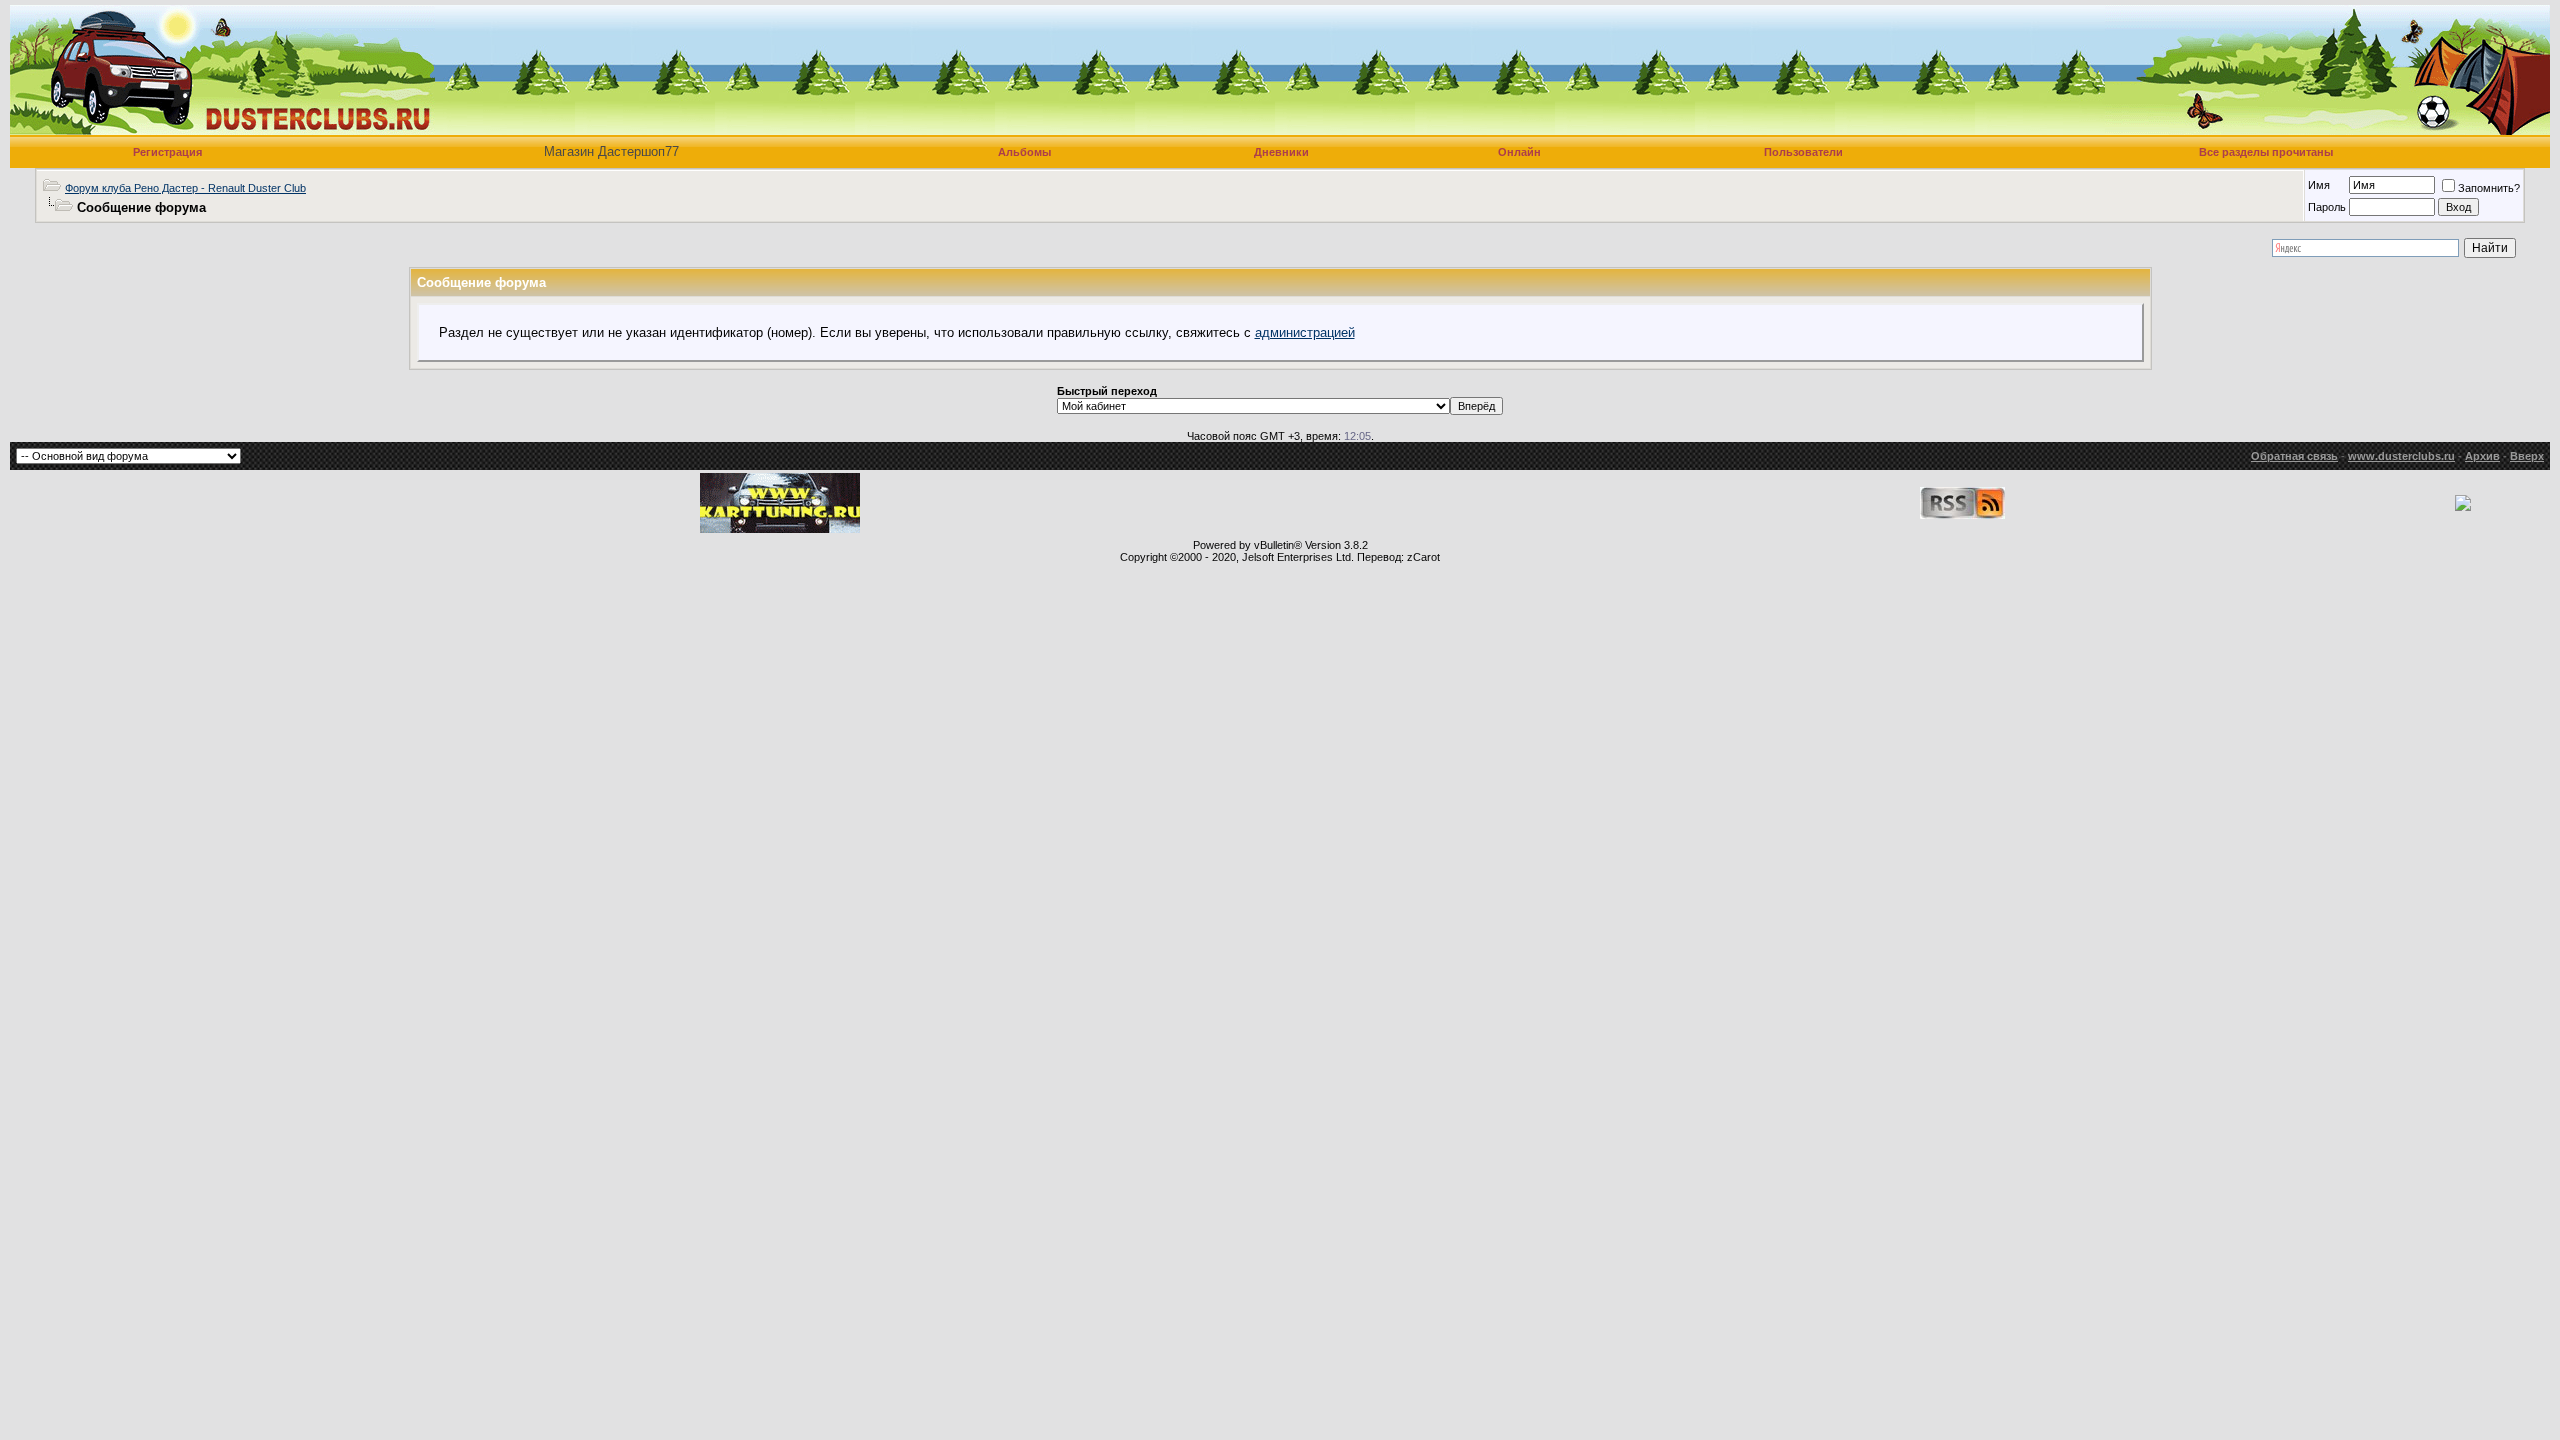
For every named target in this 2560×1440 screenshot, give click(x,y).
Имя (2319, 185)
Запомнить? (2489, 188)
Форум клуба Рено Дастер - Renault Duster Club (185, 188)
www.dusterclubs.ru (2401, 456)
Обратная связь (2294, 456)
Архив (2482, 456)
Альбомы (1024, 152)
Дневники (1281, 152)
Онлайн (1519, 152)
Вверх (2527, 456)
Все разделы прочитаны (2266, 152)
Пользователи (1803, 152)
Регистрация (167, 152)
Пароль (2327, 207)
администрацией (1305, 332)
